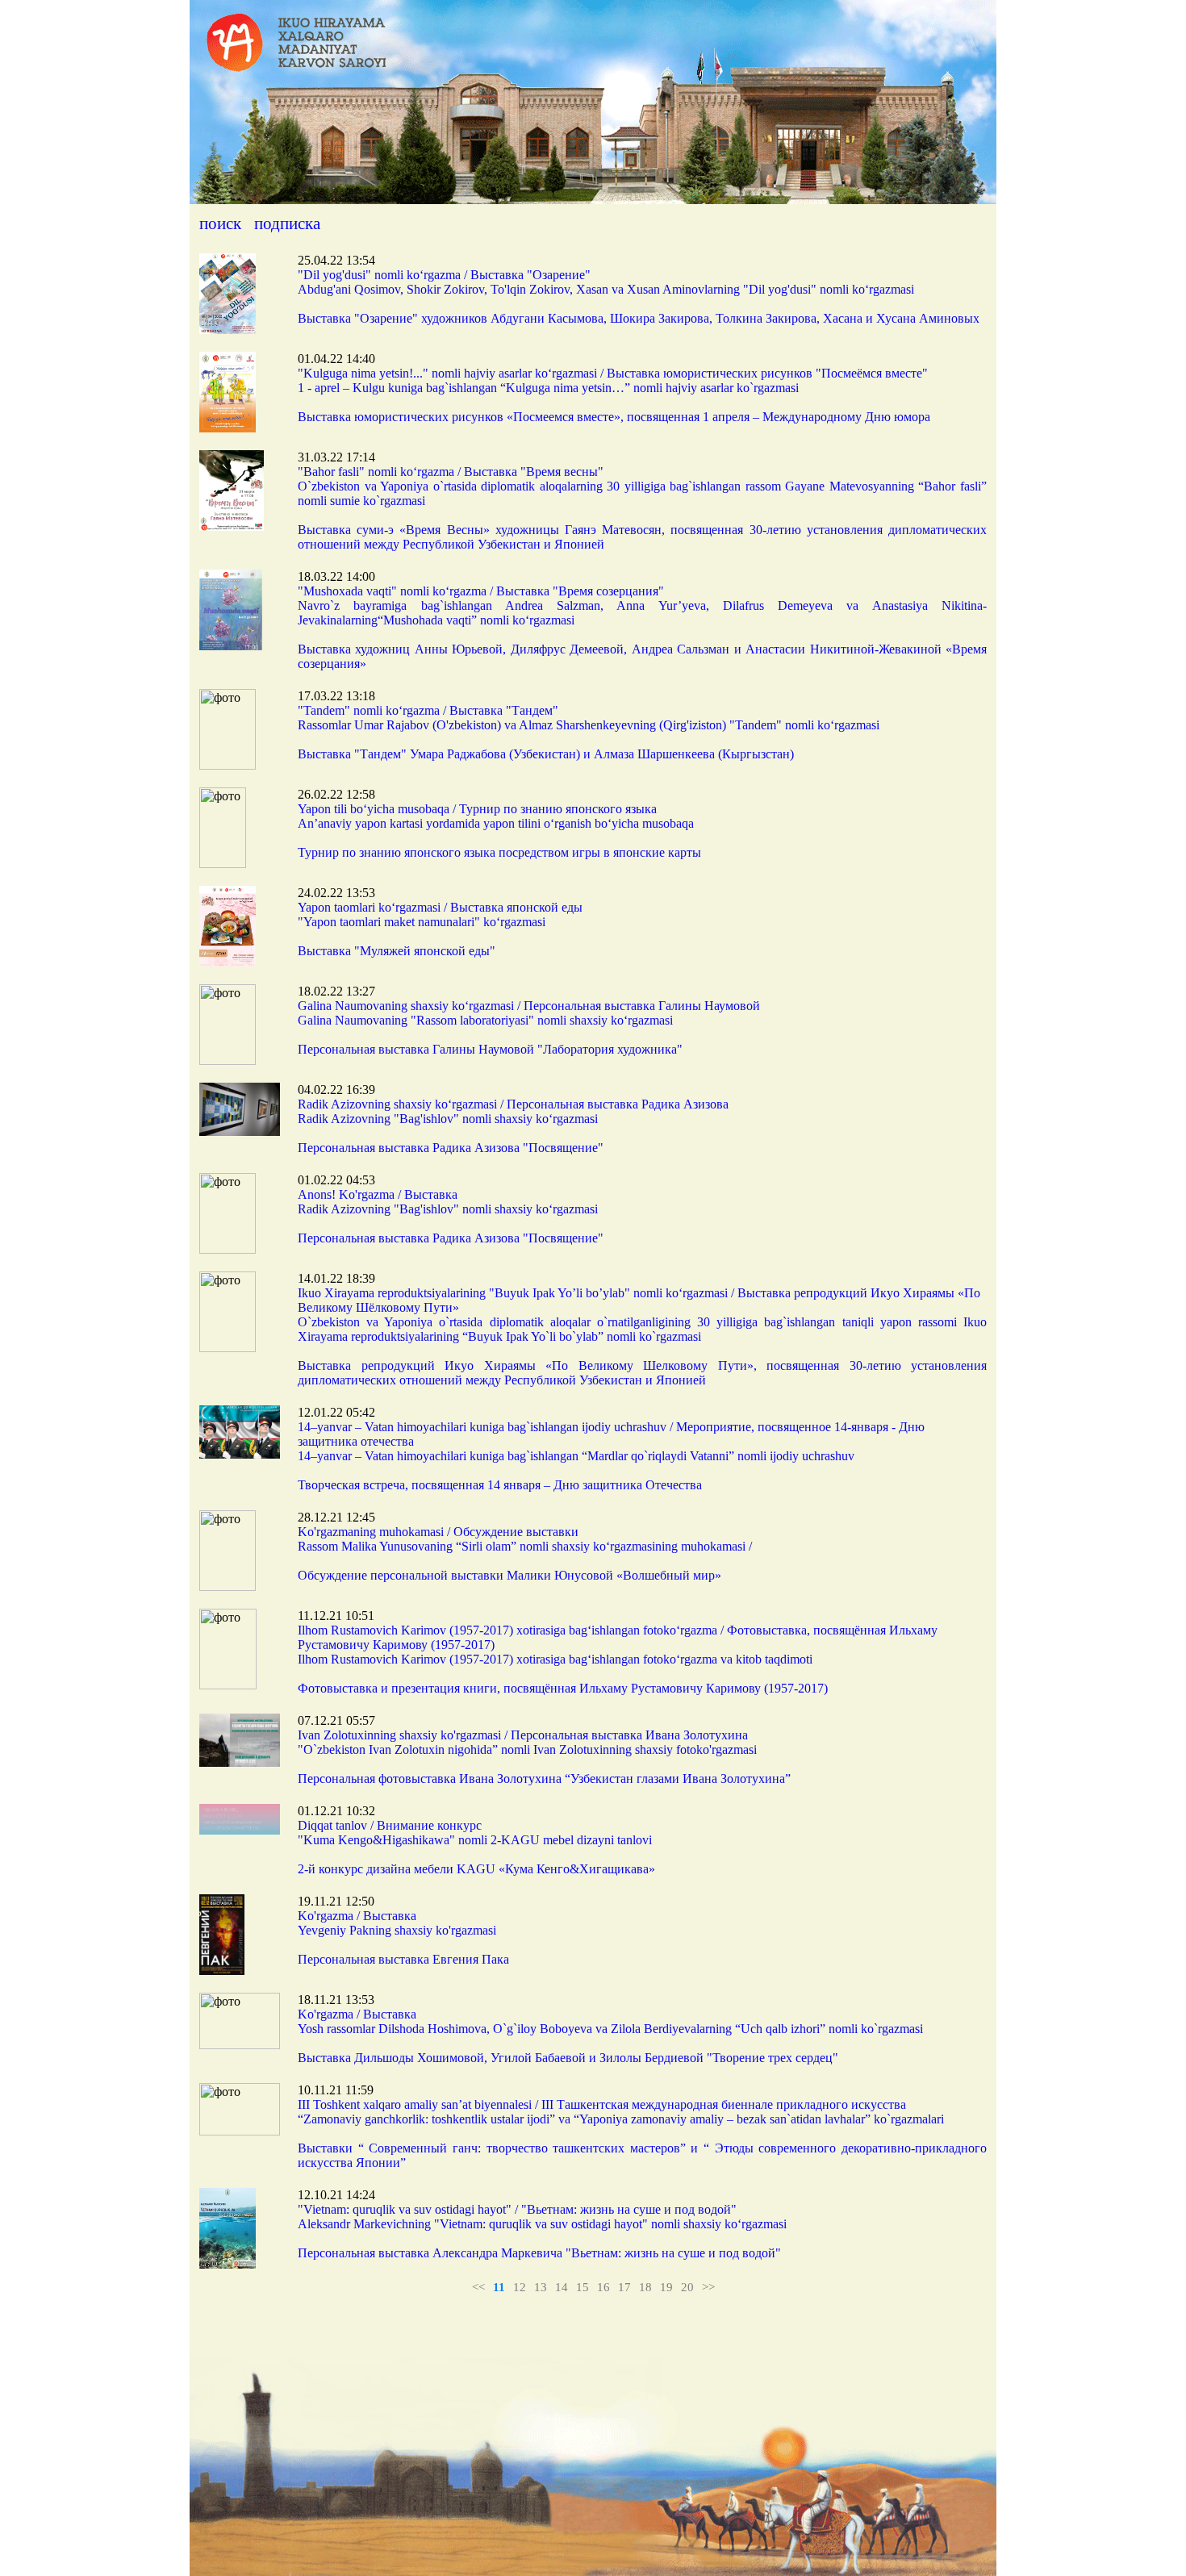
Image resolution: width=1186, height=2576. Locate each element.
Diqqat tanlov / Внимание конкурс (390, 1825)
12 (520, 2287)
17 (624, 2287)
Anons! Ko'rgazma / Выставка (378, 1194)
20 (687, 2287)
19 (666, 2287)
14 (562, 2287)
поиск (220, 223)
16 (603, 2287)
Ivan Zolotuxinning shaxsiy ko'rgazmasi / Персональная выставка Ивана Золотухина (523, 1735)
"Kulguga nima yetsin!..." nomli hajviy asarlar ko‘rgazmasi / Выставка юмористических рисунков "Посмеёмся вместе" (613, 373)
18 (645, 2287)
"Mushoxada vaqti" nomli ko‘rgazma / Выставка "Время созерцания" (481, 591)
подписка (287, 223)
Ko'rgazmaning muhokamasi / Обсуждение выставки (438, 1532)
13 (541, 2287)
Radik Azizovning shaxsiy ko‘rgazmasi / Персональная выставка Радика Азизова (513, 1104)
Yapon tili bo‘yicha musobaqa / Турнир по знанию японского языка (477, 809)
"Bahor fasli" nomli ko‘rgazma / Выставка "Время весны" (451, 472)
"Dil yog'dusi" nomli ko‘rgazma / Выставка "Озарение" (444, 275)
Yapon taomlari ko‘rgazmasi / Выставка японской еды (440, 907)
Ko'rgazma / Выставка (357, 1916)
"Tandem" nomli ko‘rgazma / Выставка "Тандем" (428, 710)
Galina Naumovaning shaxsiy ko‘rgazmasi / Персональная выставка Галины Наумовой (529, 1006)
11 (499, 2287)
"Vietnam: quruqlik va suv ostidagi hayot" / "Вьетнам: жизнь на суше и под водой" (517, 2209)
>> (708, 2287)
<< (478, 2287)
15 (583, 2287)
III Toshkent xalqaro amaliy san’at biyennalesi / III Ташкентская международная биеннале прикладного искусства (602, 2104)
